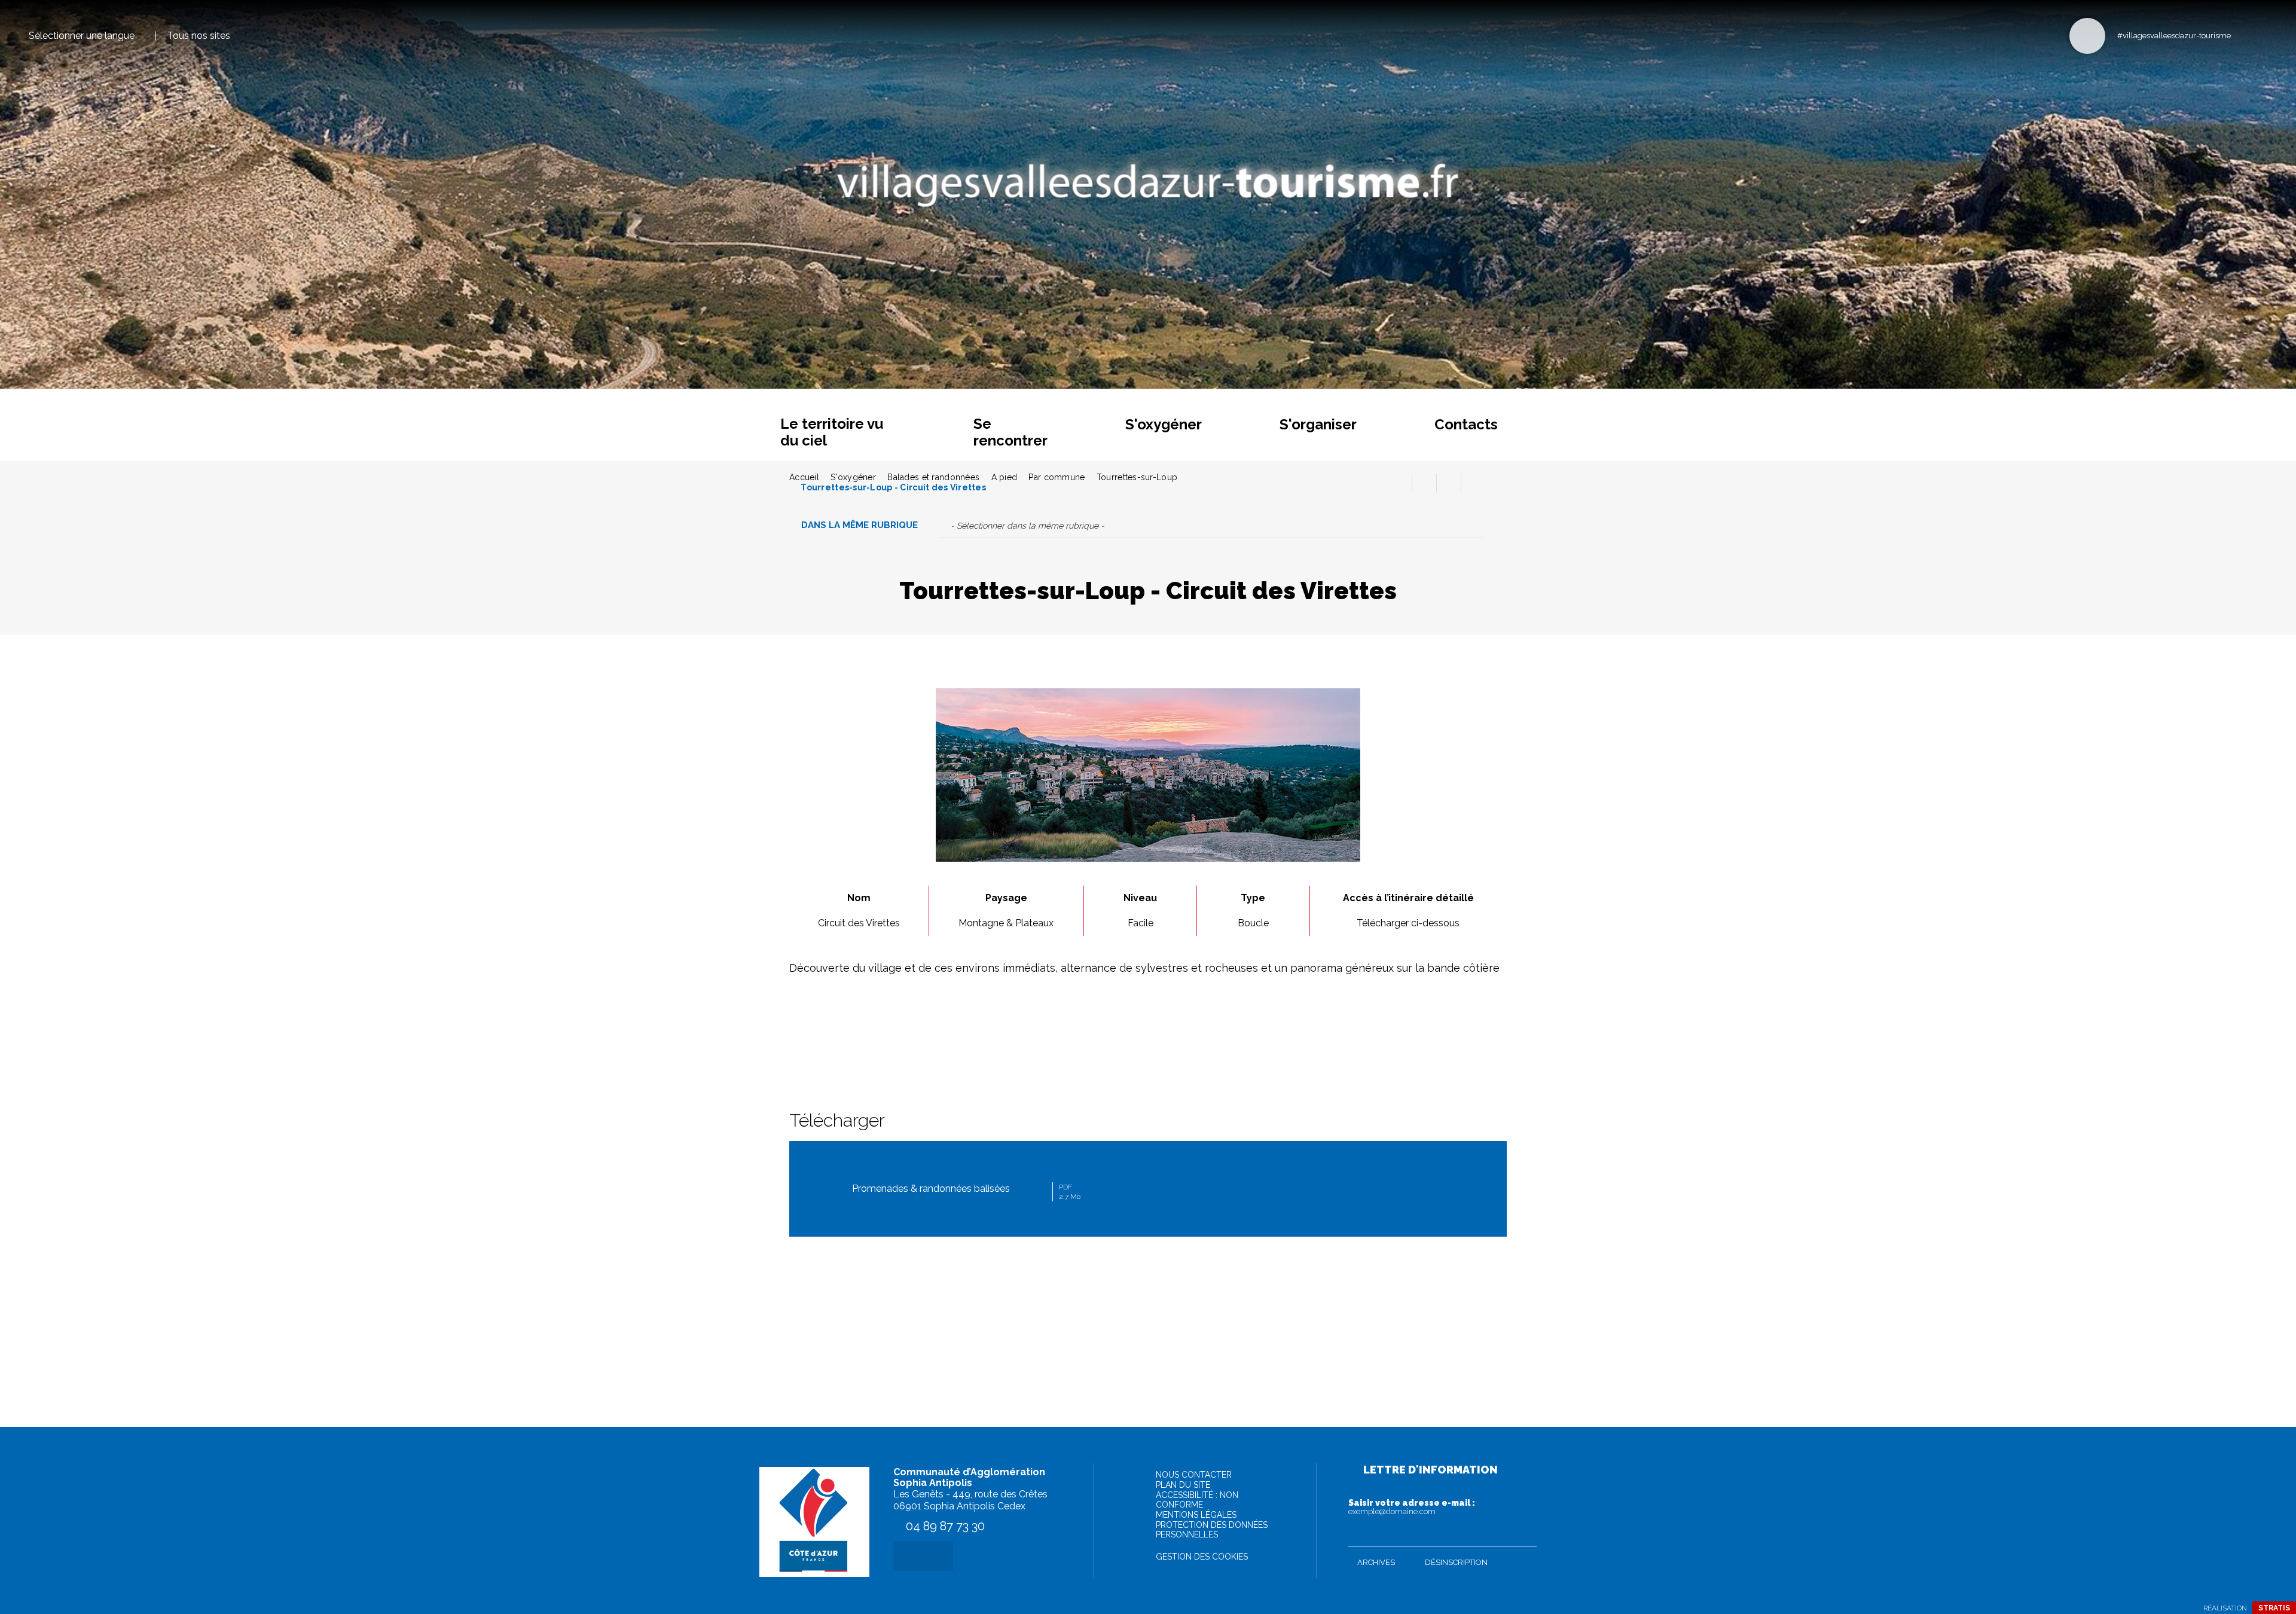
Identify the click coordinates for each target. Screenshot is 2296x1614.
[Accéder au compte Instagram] (2263, 35)
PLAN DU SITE (1183, 1485)
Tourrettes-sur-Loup (1137, 477)
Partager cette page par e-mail (1449, 483)
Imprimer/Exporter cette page (1400, 483)
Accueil (804, 477)
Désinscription (1456, 1562)
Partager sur (1473, 483)
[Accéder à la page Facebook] (2244, 35)
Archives (1376, 1562)
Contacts (1466, 424)
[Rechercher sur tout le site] (2087, 36)
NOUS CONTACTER (1194, 1475)
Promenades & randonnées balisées (966, 1192)
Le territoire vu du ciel (832, 432)
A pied (1004, 477)
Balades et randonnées (933, 477)
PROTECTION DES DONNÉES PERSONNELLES (1212, 1530)
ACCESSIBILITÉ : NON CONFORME (1197, 1500)
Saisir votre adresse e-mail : (1412, 1507)
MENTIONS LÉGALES (1196, 1515)
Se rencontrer (1010, 432)
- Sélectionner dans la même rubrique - (1028, 526)
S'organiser (1318, 424)
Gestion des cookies (1202, 1557)
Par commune (1057, 477)
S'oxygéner (1164, 424)
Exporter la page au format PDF (1424, 483)
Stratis (2274, 1608)
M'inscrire (1525, 1534)
